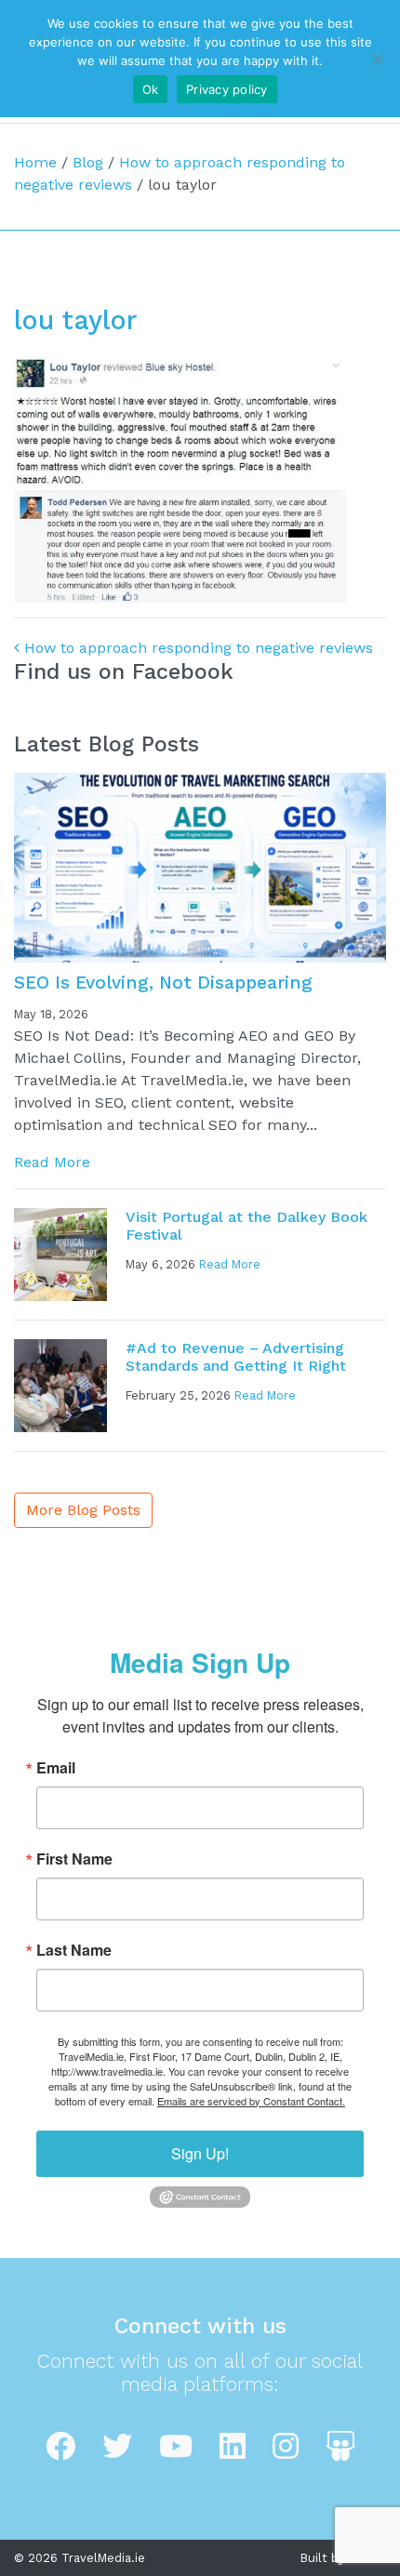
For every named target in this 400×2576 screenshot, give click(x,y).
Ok (151, 89)
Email (56, 1768)
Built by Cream (343, 2558)
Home (35, 162)
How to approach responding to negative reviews (196, 648)
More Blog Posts (83, 1510)
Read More (52, 1162)
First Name (74, 1859)
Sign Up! (200, 2153)
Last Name (74, 1950)
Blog (88, 162)
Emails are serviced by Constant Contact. (251, 2101)
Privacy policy (227, 89)
